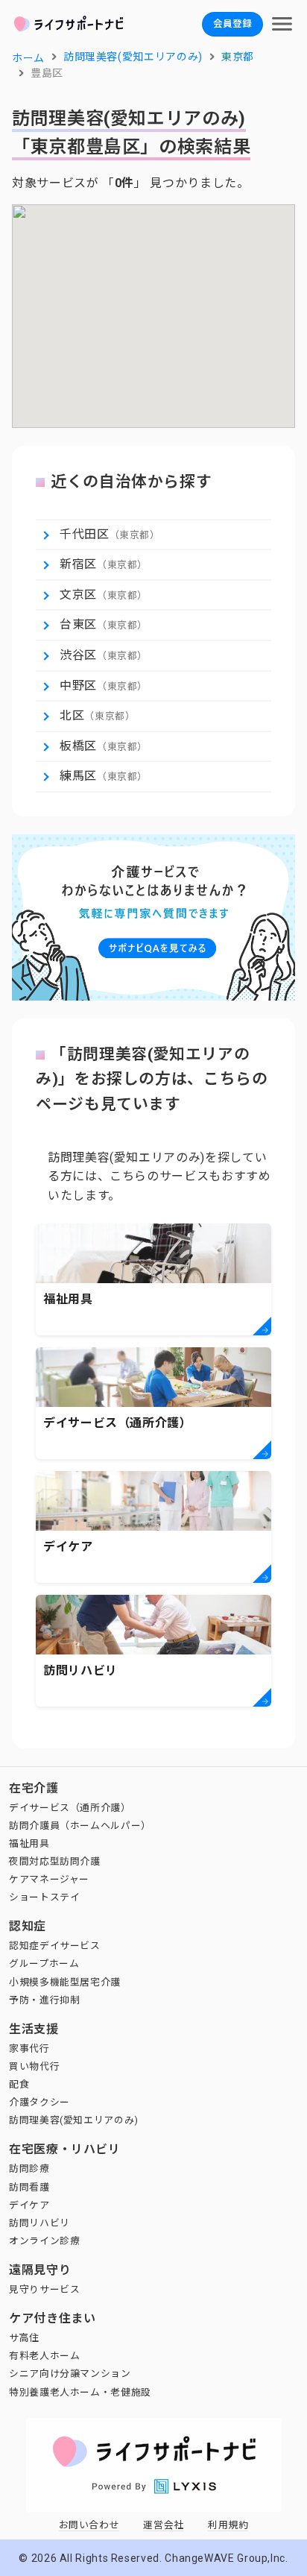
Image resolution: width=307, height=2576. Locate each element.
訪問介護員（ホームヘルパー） (80, 1826)
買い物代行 (34, 2066)
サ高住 (24, 2338)
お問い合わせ (89, 2525)
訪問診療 (29, 2169)
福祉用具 (29, 1843)
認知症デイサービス (55, 1946)
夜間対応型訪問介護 (55, 1861)
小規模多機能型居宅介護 (65, 1982)
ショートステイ (44, 1897)
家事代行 (29, 2048)
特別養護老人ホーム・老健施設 (80, 2392)
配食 (19, 2084)
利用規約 (228, 2525)
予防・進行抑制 (44, 2000)
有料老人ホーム (44, 2356)
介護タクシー (39, 2102)
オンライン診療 (44, 2241)
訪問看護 (29, 2187)
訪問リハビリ (39, 2223)
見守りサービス (44, 2289)
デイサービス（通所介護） (70, 1808)
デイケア (29, 2205)
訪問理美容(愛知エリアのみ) (74, 2120)
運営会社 (164, 2525)
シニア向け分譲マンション (70, 2374)
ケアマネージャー (49, 1879)
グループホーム (44, 1964)
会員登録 (232, 23)
